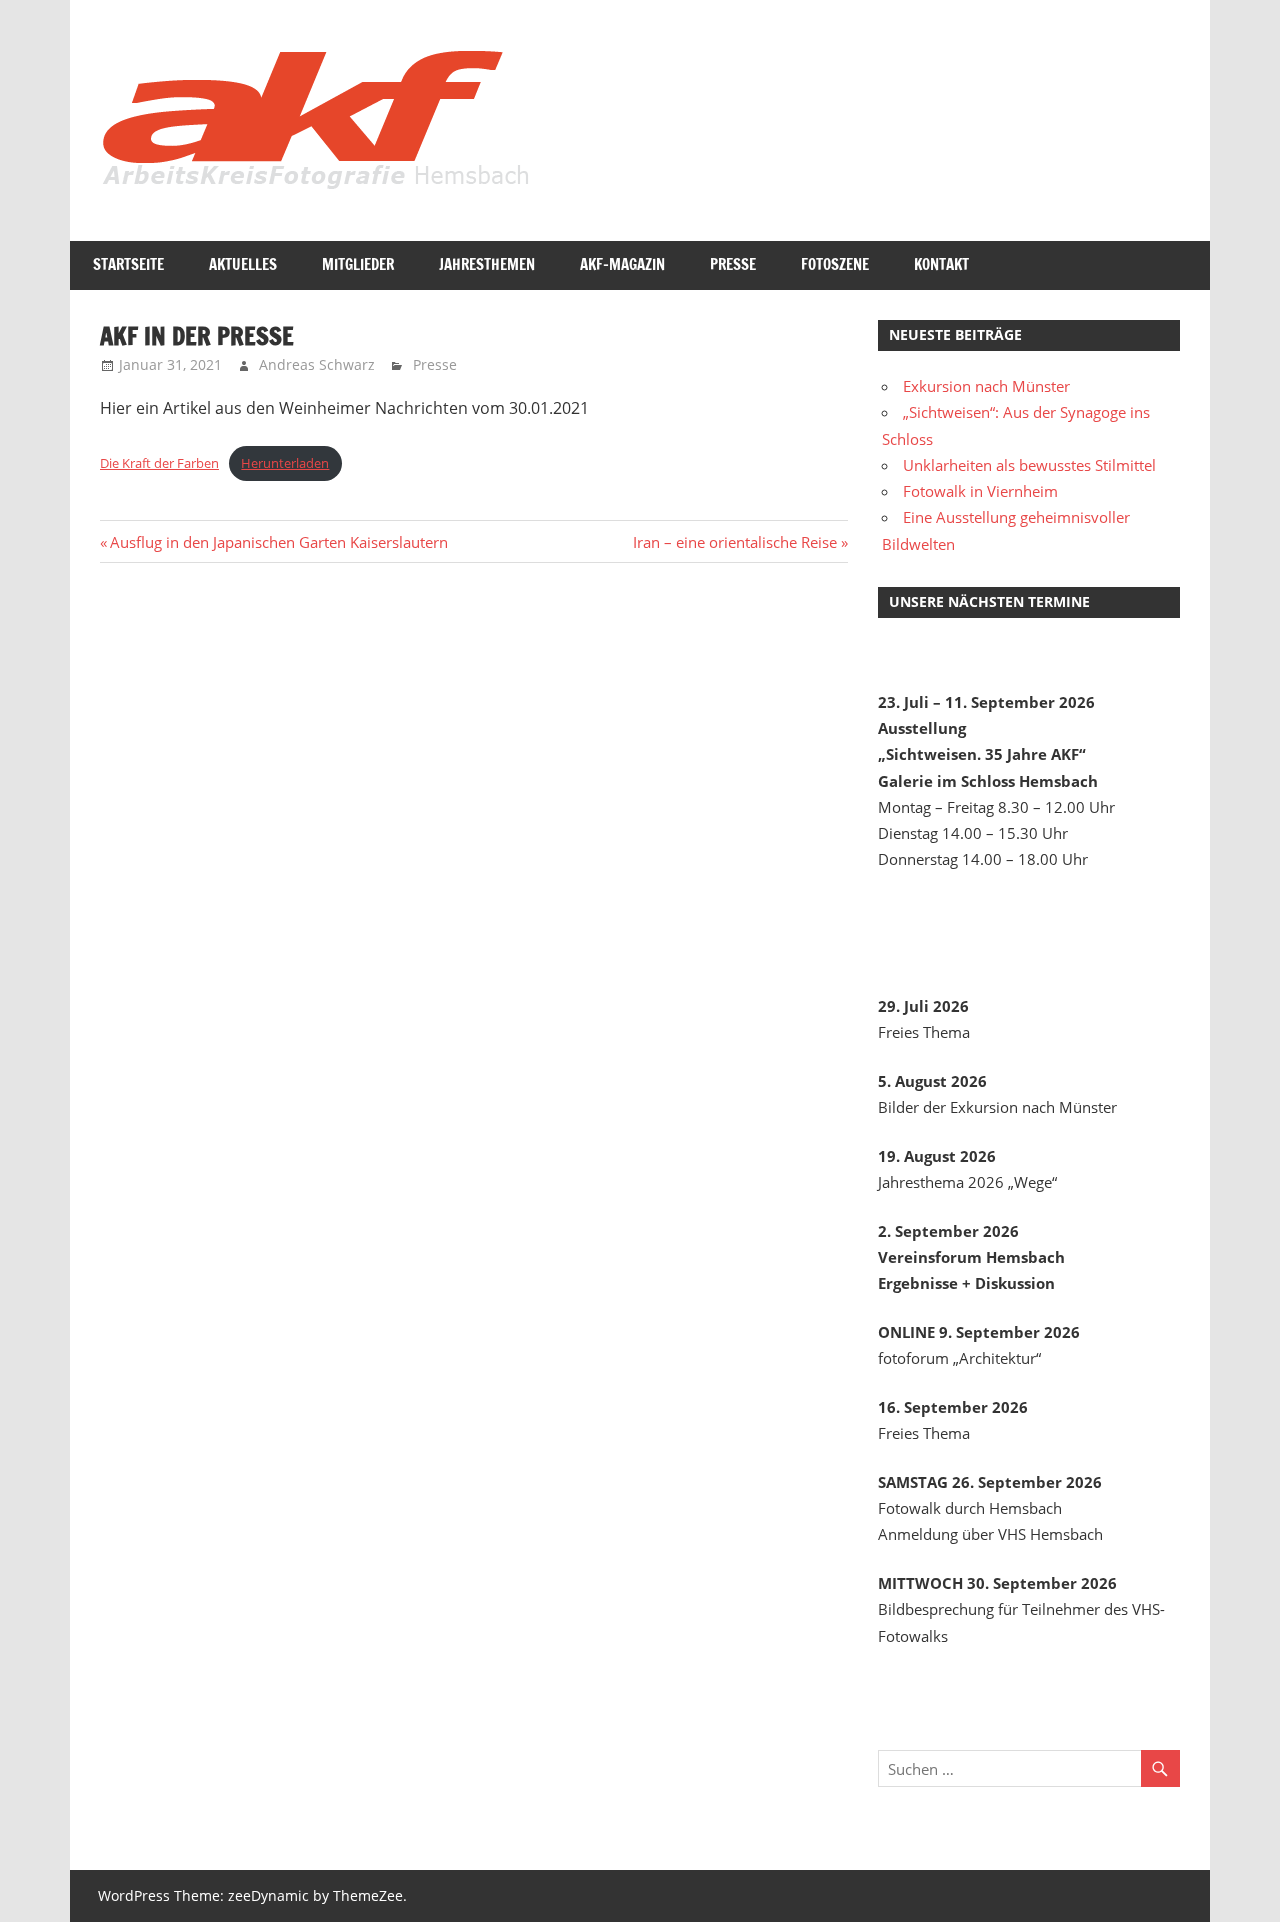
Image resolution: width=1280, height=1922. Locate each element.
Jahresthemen (487, 264)
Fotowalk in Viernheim (980, 491)
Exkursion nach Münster (986, 386)
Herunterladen (285, 463)
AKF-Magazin (622, 264)
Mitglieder (358, 264)
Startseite (128, 264)
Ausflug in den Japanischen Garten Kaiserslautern (278, 542)
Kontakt (941, 264)
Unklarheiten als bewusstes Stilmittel (1029, 465)
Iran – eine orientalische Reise (735, 542)
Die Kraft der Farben (159, 463)
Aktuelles (243, 264)
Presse (733, 264)
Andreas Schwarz (317, 364)
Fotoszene (835, 264)
